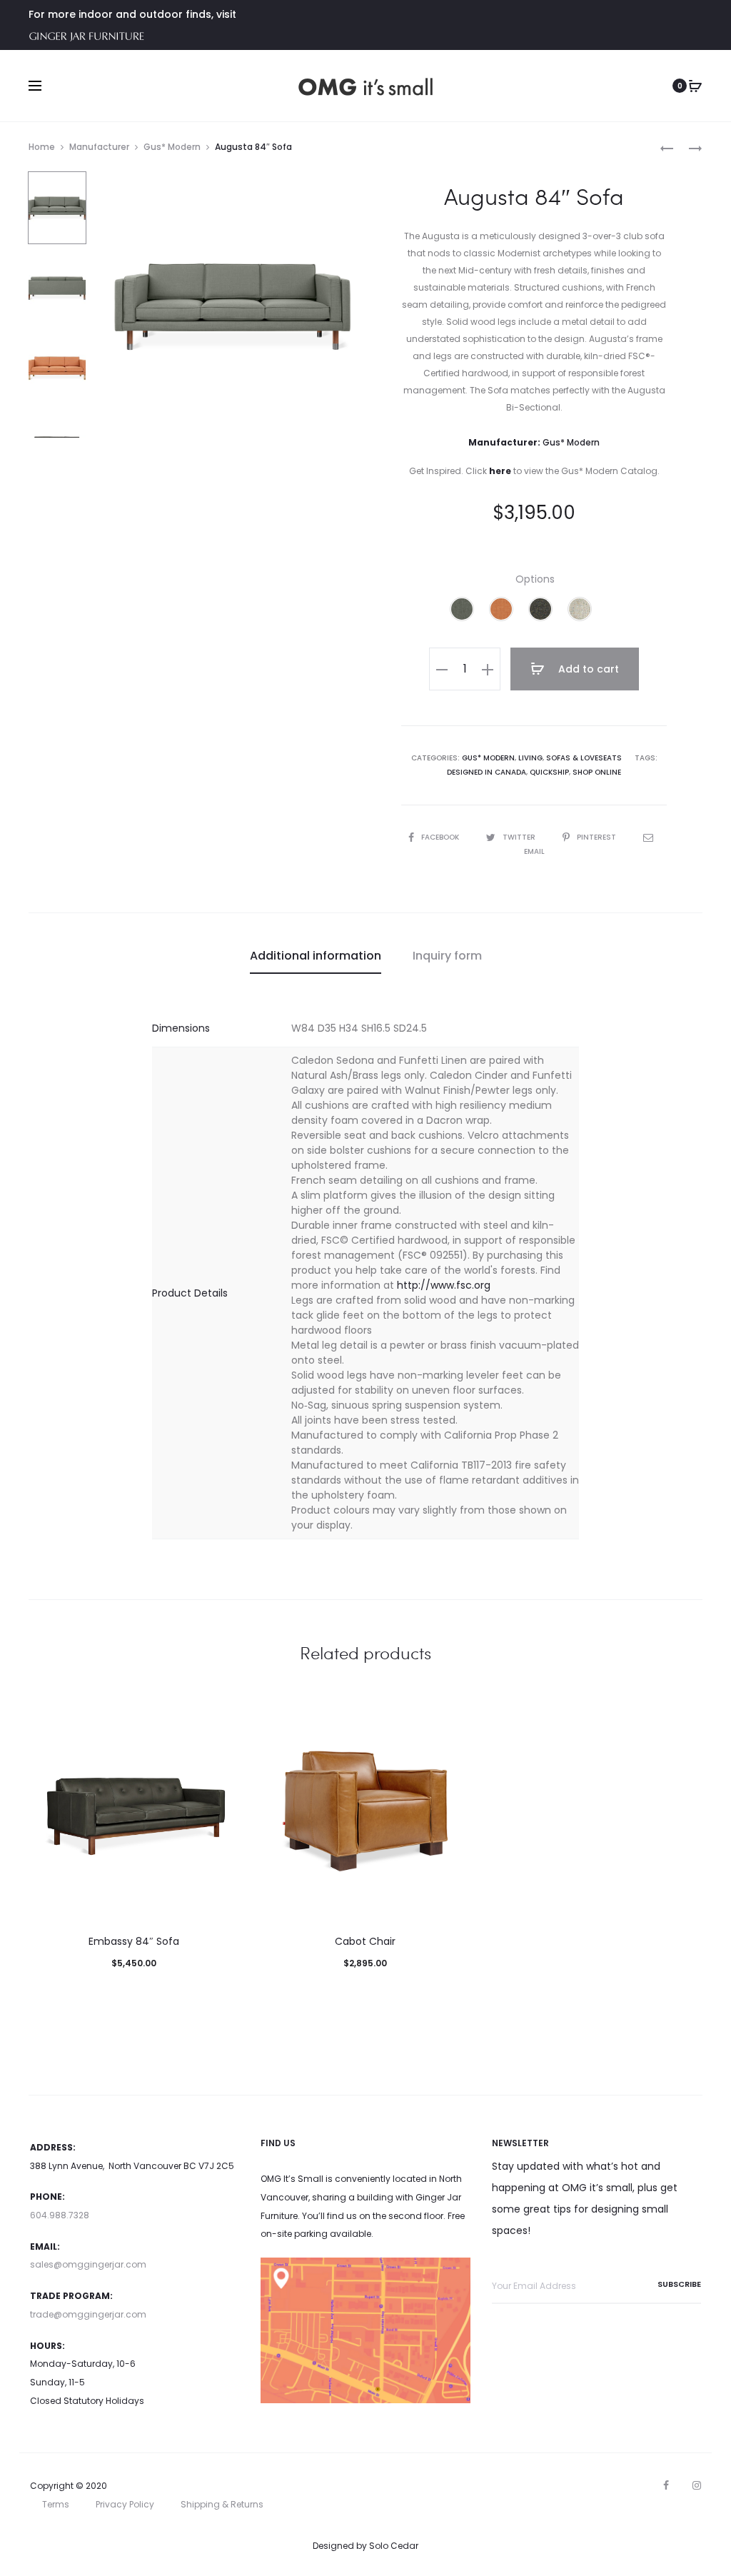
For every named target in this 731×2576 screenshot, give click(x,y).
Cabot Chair (365, 1941)
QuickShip (549, 772)
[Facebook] (666, 2485)
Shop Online (597, 772)
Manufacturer (99, 147)
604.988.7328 (60, 2215)
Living (530, 758)
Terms (56, 2504)
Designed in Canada (487, 772)
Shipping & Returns (222, 2504)
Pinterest (598, 837)
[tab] (316, 956)
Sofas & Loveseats (584, 758)
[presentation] (37, 1811)
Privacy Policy (125, 2504)
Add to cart (587, 669)
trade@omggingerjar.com (88, 2314)
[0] (695, 86)
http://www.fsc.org (444, 1285)
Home (42, 147)
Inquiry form (447, 956)
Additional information (316, 956)
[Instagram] (697, 2485)
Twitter (520, 837)
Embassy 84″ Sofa (134, 1941)
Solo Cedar (394, 2546)
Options (535, 579)
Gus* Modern (172, 147)
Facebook (441, 837)
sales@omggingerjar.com (88, 2264)
